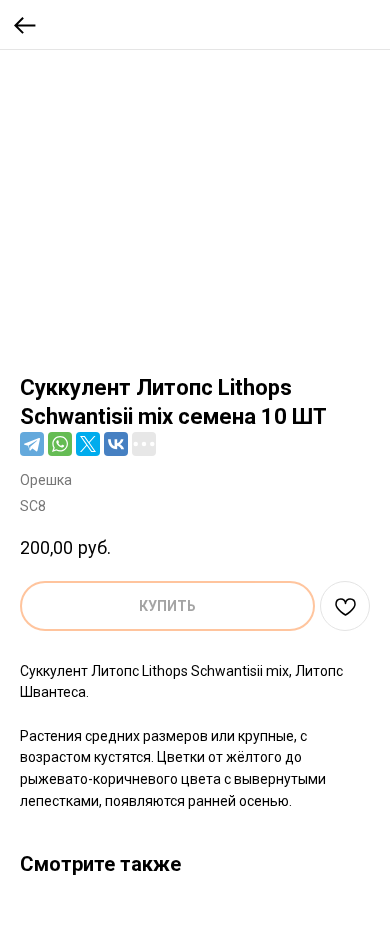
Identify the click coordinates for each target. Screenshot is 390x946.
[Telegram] (32, 444)
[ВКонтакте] (116, 444)
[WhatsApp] (60, 444)
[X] (88, 444)
